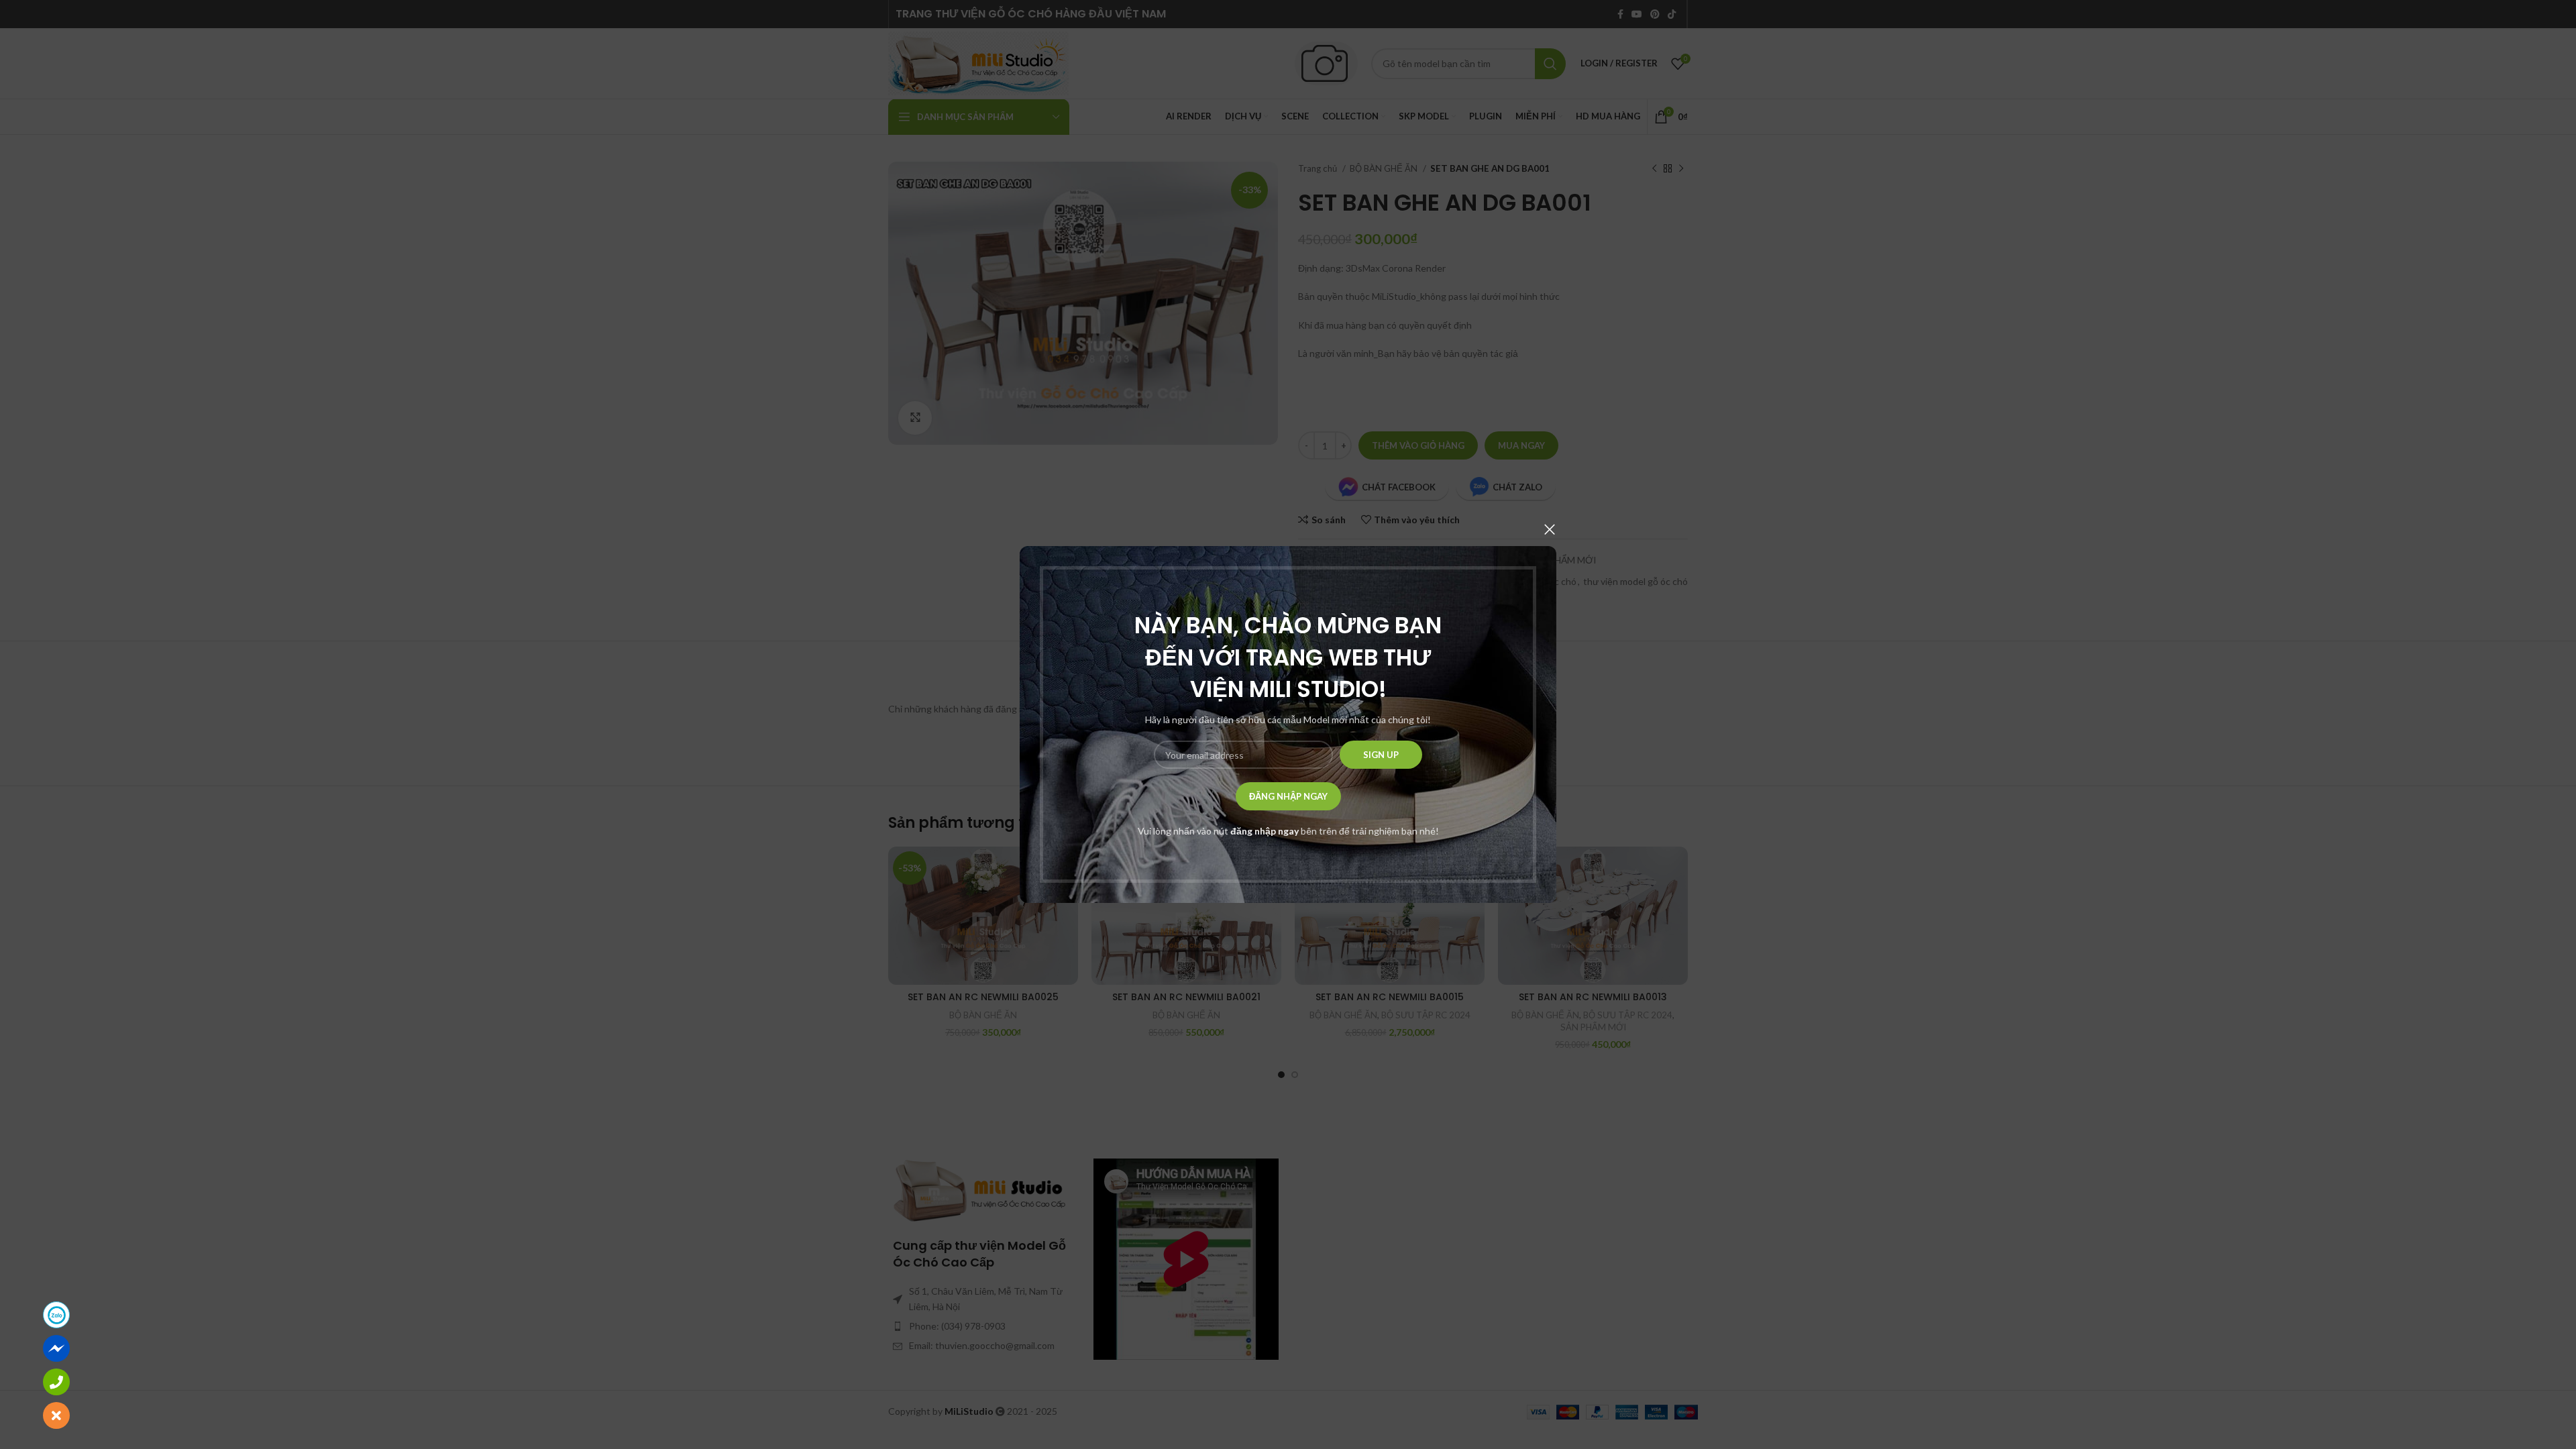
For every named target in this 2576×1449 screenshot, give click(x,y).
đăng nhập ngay (1265, 831)
